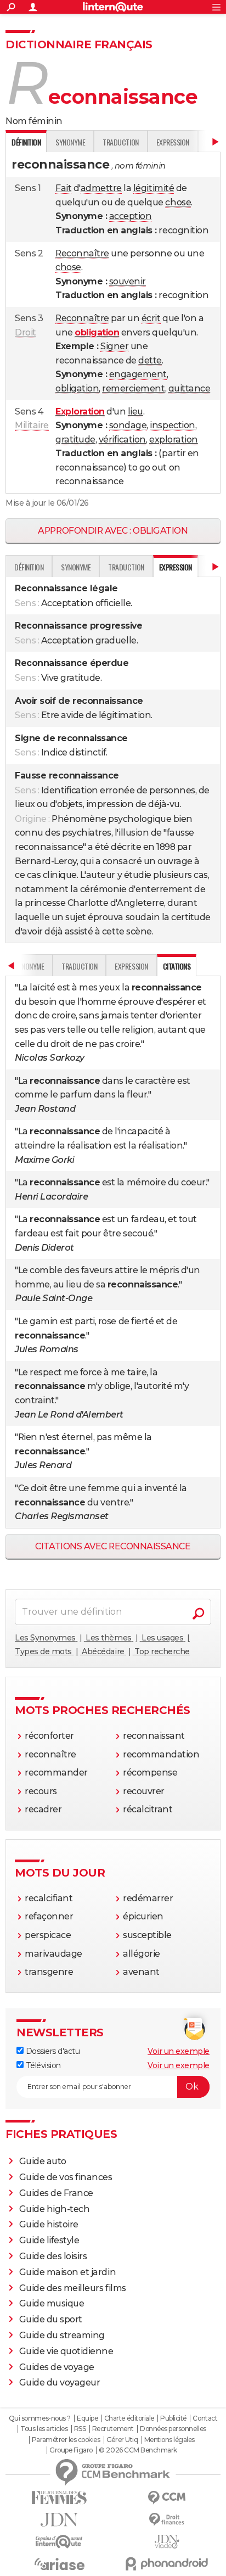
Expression (173, 142)
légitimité (154, 188)
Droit (26, 332)
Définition (29, 567)
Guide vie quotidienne (66, 2351)
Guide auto (43, 2161)
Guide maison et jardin (67, 2272)
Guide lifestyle (49, 2240)
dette (150, 360)
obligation (77, 388)
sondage (128, 425)
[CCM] (167, 2498)
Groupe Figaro (71, 2450)
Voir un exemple (179, 2051)
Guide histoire (49, 2224)
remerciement (133, 388)
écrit (151, 318)
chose (178, 202)
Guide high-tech (55, 2209)
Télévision (42, 2065)
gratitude (75, 439)
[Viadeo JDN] (167, 2542)
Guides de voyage (57, 2367)
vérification (122, 439)
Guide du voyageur (60, 2382)
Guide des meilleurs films (73, 2288)
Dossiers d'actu (52, 2051)
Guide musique (52, 2303)
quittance (190, 388)
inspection (172, 425)
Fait (63, 188)
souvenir (128, 281)
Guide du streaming (62, 2335)
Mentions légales (169, 2440)
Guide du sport (51, 2319)
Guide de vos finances (66, 2177)
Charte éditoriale (129, 2418)
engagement (138, 374)
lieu (135, 411)
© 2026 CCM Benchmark (138, 2450)
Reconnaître (82, 253)
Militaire (32, 425)
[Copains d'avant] (59, 2542)
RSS (80, 2429)
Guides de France (56, 2193)
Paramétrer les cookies (66, 2440)
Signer (114, 346)
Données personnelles (173, 2429)
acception (131, 216)
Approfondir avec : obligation (113, 531)
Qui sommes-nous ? (40, 2418)
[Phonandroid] (167, 2564)
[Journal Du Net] (59, 2520)
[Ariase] (59, 2564)
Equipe (87, 2418)
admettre (101, 188)
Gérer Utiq (122, 2440)
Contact (205, 2418)
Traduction (120, 142)
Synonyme (70, 142)
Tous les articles (44, 2429)
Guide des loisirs (53, 2256)
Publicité (173, 2418)
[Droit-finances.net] (167, 2520)
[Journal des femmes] (59, 2498)
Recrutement (113, 2429)
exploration (174, 439)
